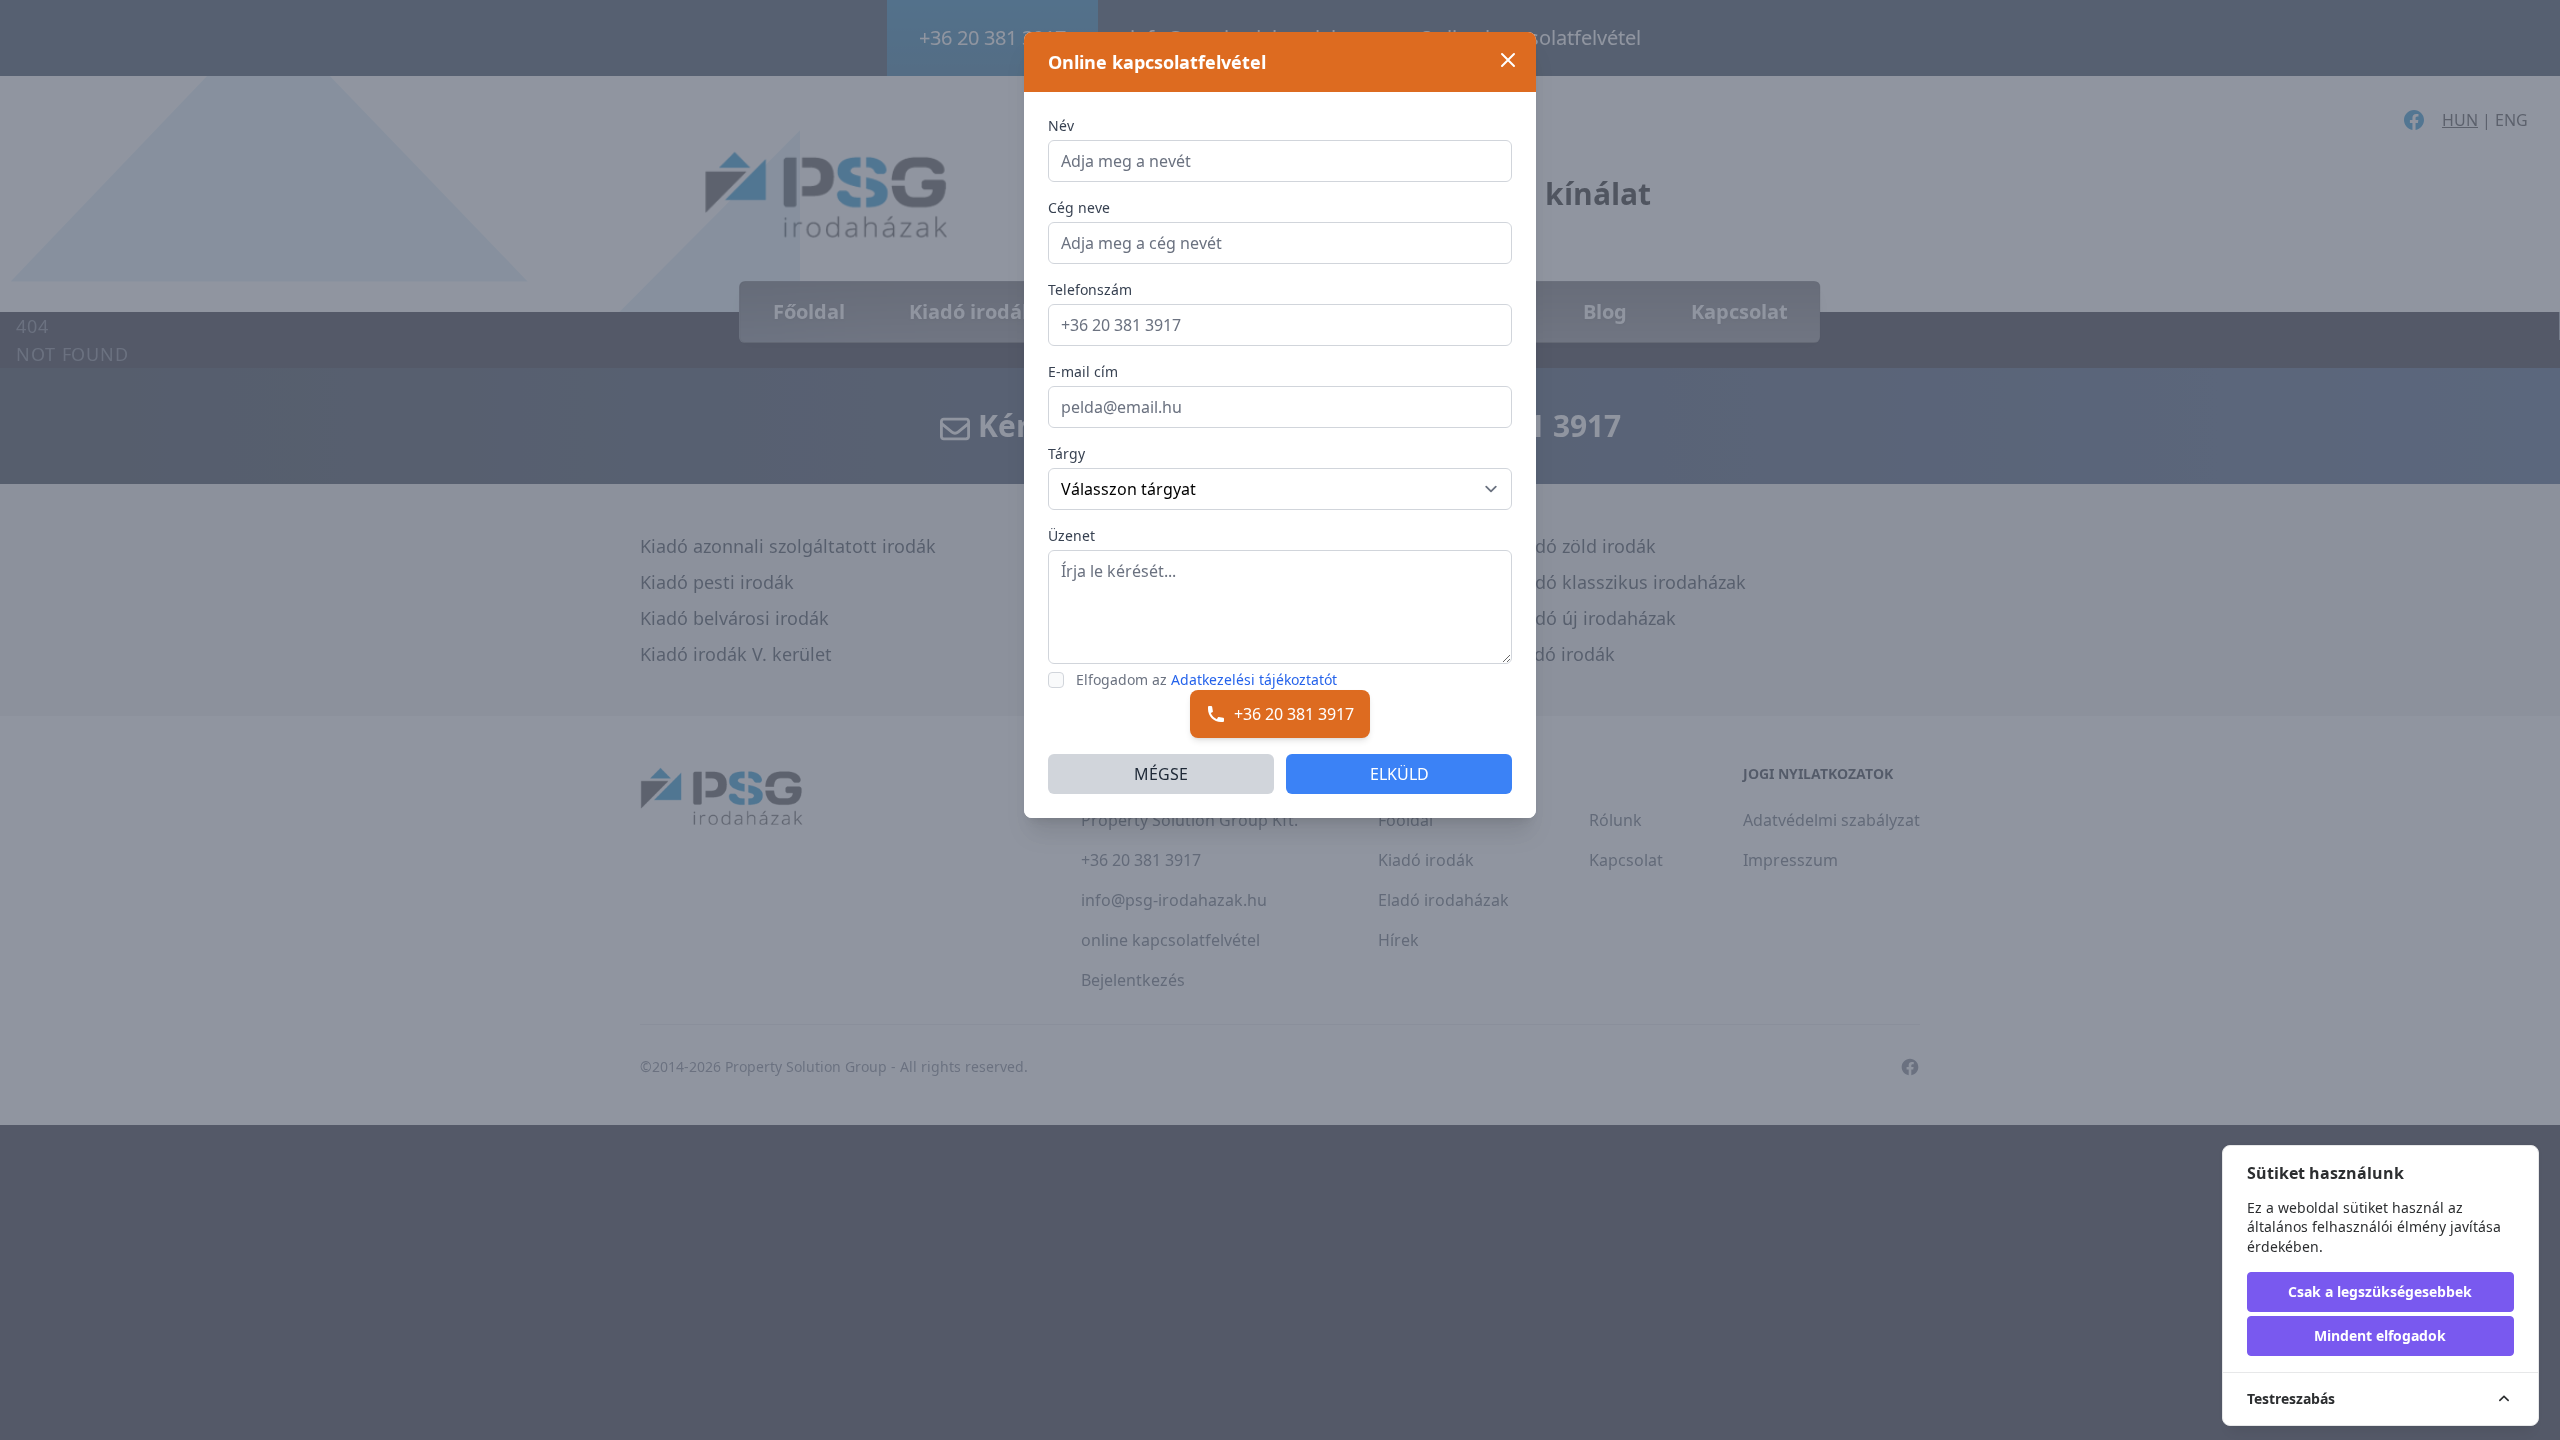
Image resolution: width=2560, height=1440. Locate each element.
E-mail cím (1083, 371)
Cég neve (1079, 207)
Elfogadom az (1206, 679)
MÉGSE (1161, 774)
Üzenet (1071, 535)
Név (1061, 125)
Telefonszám (1090, 289)
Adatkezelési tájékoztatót (1254, 679)
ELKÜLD (1399, 774)
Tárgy (1066, 453)
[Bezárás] (1508, 60)
